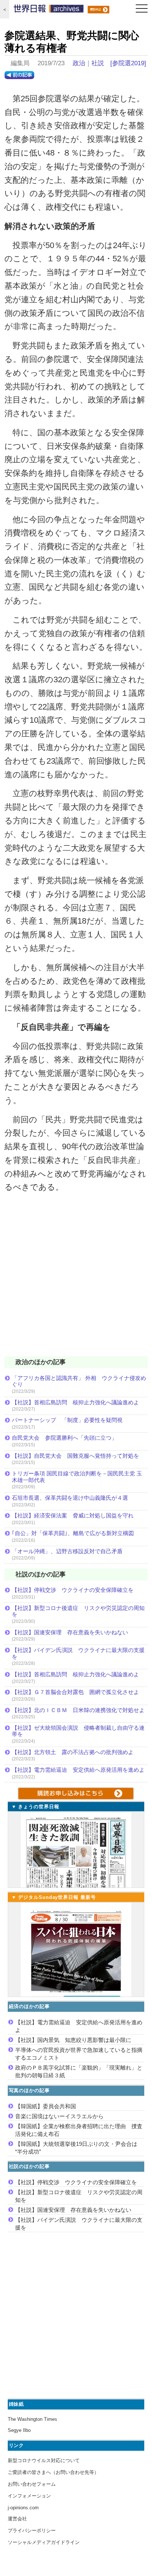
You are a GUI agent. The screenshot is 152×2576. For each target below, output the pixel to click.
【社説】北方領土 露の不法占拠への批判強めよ (73, 1752)
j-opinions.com (23, 2508)
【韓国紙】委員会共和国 (46, 2106)
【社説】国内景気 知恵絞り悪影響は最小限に (73, 2040)
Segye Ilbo (19, 2430)
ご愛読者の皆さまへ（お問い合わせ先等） (53, 2472)
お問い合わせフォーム (32, 2484)
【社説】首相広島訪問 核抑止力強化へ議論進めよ (75, 1402)
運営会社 (17, 2519)
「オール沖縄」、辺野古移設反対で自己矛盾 (67, 1551)
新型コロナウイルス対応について (44, 2460)
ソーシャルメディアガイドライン (44, 2542)
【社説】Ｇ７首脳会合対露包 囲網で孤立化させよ (75, 1692)
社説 (98, 63)
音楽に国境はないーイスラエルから (59, 2116)
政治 (79, 63)
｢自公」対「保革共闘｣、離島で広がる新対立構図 (73, 1533)
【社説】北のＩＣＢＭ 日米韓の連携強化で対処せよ (78, 1710)
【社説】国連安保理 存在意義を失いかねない (70, 1632)
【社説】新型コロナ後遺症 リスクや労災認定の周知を (78, 1611)
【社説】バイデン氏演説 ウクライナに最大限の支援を (78, 1653)
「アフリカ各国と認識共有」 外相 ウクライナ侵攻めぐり (79, 1381)
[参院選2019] (128, 63)
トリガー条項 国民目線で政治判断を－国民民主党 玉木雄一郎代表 (77, 1477)
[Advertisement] (76, 1279)
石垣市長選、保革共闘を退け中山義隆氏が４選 (70, 1498)
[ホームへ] (49, 10)
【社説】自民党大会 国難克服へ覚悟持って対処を (75, 1456)
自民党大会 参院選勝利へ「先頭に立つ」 (64, 1438)
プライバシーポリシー (32, 2530)
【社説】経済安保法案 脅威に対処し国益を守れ (73, 1515)
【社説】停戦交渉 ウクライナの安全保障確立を (73, 1590)
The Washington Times (32, 2419)
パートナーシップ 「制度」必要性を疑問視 (67, 1420)
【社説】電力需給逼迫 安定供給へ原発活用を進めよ (78, 1770)
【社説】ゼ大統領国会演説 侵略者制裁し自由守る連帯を (78, 1731)
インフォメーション (29, 2496)
